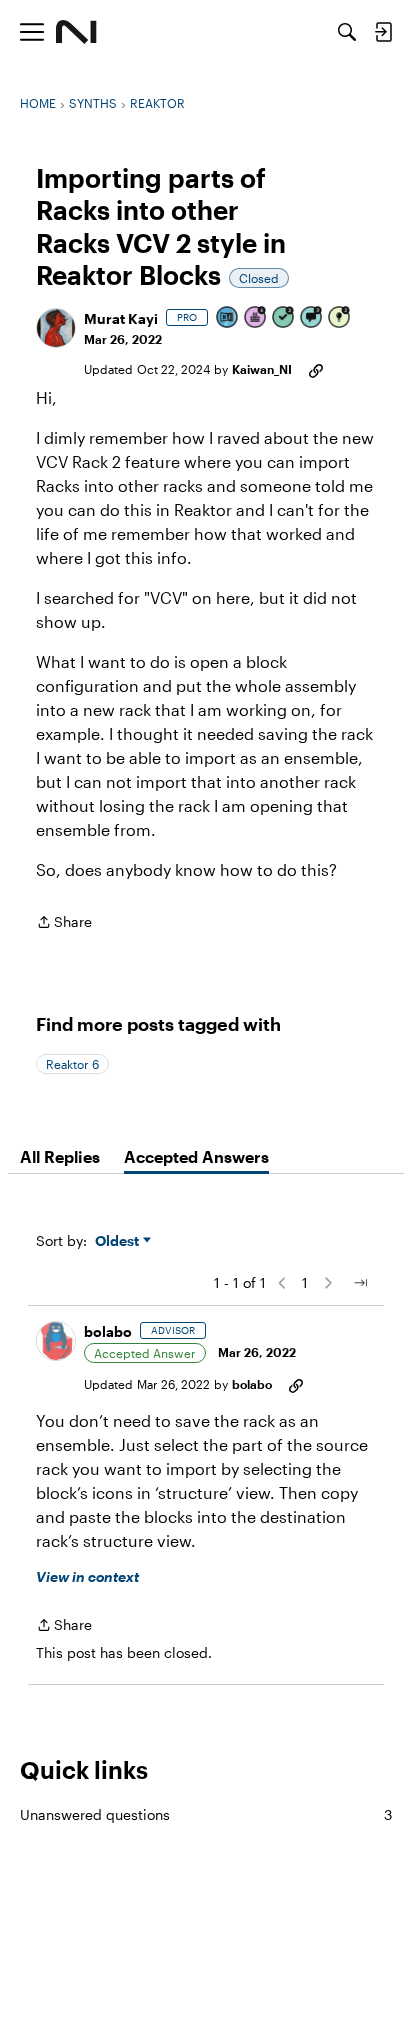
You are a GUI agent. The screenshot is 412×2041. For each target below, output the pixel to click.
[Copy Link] (316, 369)
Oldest (119, 1241)
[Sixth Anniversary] (256, 318)
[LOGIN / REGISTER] (383, 32)
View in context (87, 1576)
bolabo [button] (108, 1331)
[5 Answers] (284, 318)
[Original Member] (228, 318)
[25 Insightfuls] (340, 318)
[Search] (347, 32)
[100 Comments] (312, 318)
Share (64, 923)
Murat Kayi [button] (121, 318)
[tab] (60, 1157)
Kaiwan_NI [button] (262, 369)
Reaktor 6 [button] (72, 1064)
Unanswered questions (206, 1814)
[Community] (76, 32)
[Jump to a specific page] (360, 1283)
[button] (56, 328)
